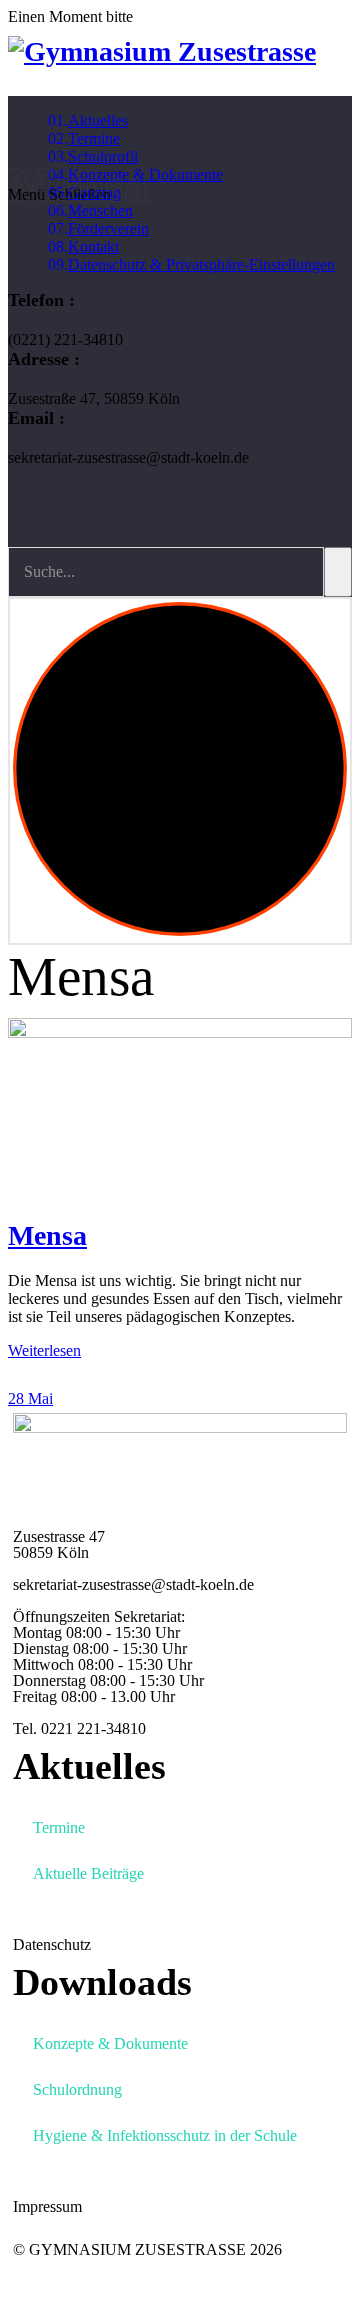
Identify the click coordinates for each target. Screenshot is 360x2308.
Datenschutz (52, 1944)
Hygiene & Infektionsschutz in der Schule (165, 2135)
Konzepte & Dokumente (110, 2043)
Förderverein (108, 228)
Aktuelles (98, 120)
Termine (94, 138)
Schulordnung (77, 2089)
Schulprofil (103, 156)
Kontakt (93, 246)
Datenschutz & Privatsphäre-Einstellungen (201, 264)
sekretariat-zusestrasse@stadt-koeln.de (133, 1584)
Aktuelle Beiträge (88, 1873)
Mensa (47, 1235)
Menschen (100, 210)
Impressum (47, 2206)
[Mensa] (180, 1116)
